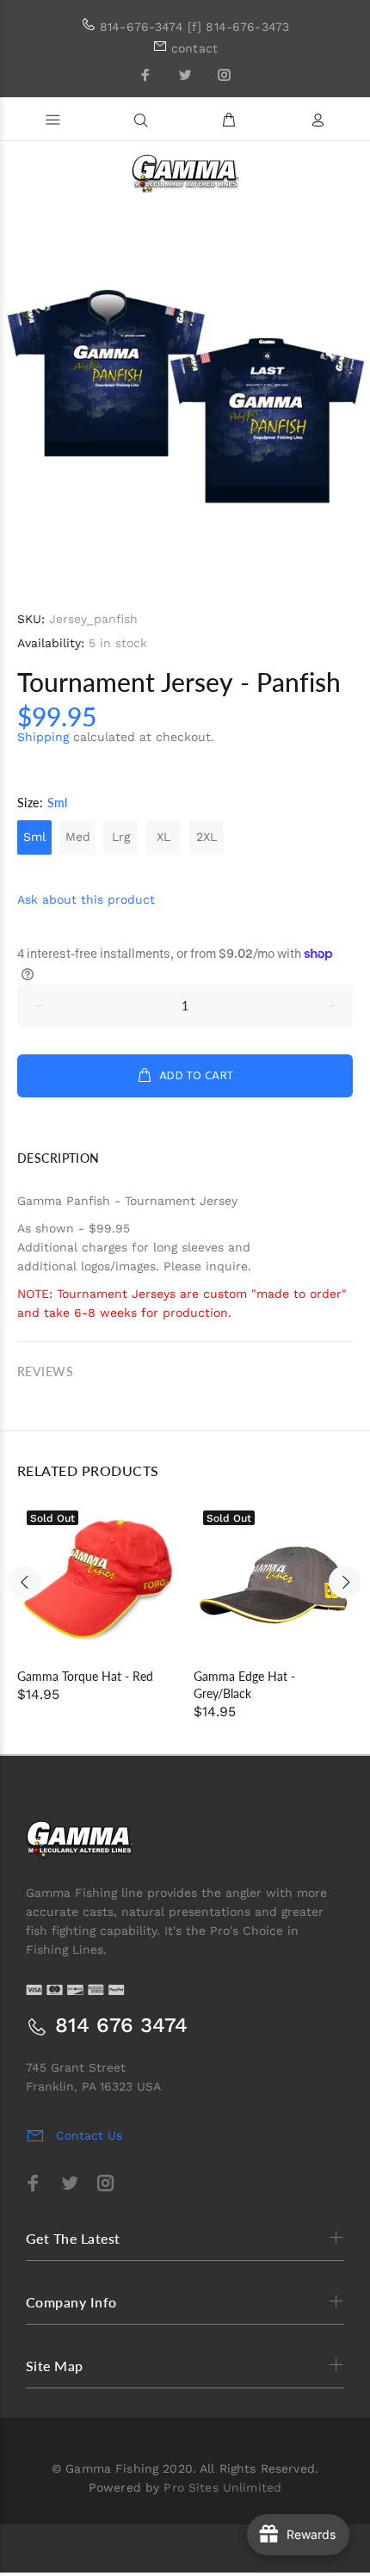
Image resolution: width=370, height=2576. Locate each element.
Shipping (43, 737)
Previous (25, 1582)
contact (194, 48)
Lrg (121, 837)
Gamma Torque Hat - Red (85, 1676)
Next (345, 1582)
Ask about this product (86, 899)
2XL (207, 837)
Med (78, 837)
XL (163, 837)
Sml (34, 837)
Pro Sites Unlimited (222, 2487)
